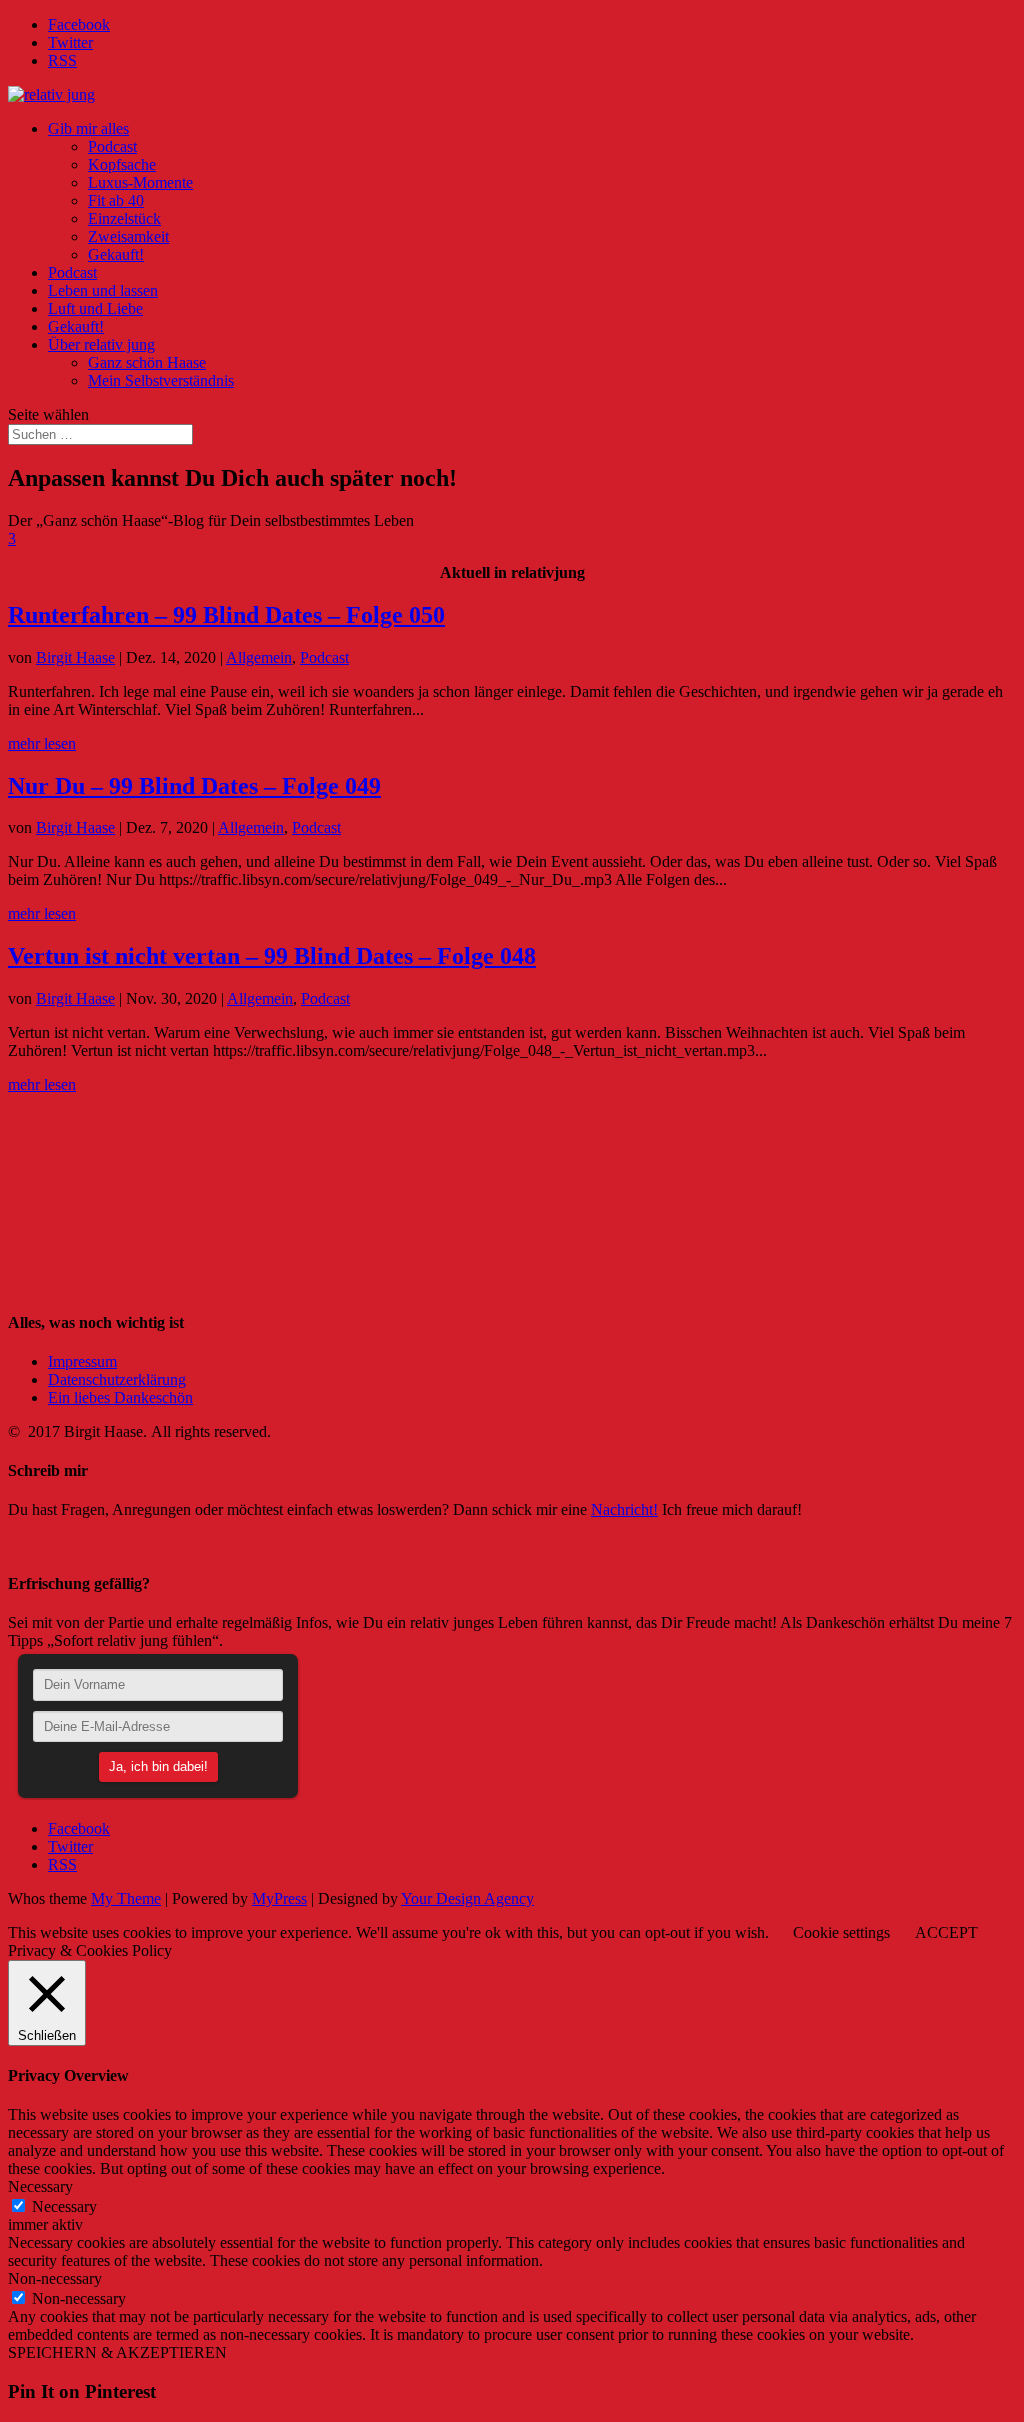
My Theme (126, 1898)
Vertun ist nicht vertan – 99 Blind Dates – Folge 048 (272, 956)
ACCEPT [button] (946, 1932)
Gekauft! (116, 254)
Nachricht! (624, 1509)
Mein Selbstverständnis (161, 380)
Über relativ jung (101, 344)
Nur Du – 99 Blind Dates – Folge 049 (194, 786)
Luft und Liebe (95, 308)
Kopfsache (122, 164)
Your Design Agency (467, 1898)
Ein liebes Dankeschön (120, 1397)
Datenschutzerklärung (117, 1379)
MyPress (279, 1898)
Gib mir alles (88, 128)
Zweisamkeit (128, 236)
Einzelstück (124, 218)
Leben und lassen (103, 290)
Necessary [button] (40, 2186)
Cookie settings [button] (841, 1932)
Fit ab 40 (116, 200)
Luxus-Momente (140, 182)
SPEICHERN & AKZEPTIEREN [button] (117, 2352)
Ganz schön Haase (147, 362)
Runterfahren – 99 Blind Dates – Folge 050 (226, 615)
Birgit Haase (75, 657)
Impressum (82, 1361)
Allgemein (259, 657)
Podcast (112, 146)
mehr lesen (42, 743)
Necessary (64, 2206)
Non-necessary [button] (55, 2278)
